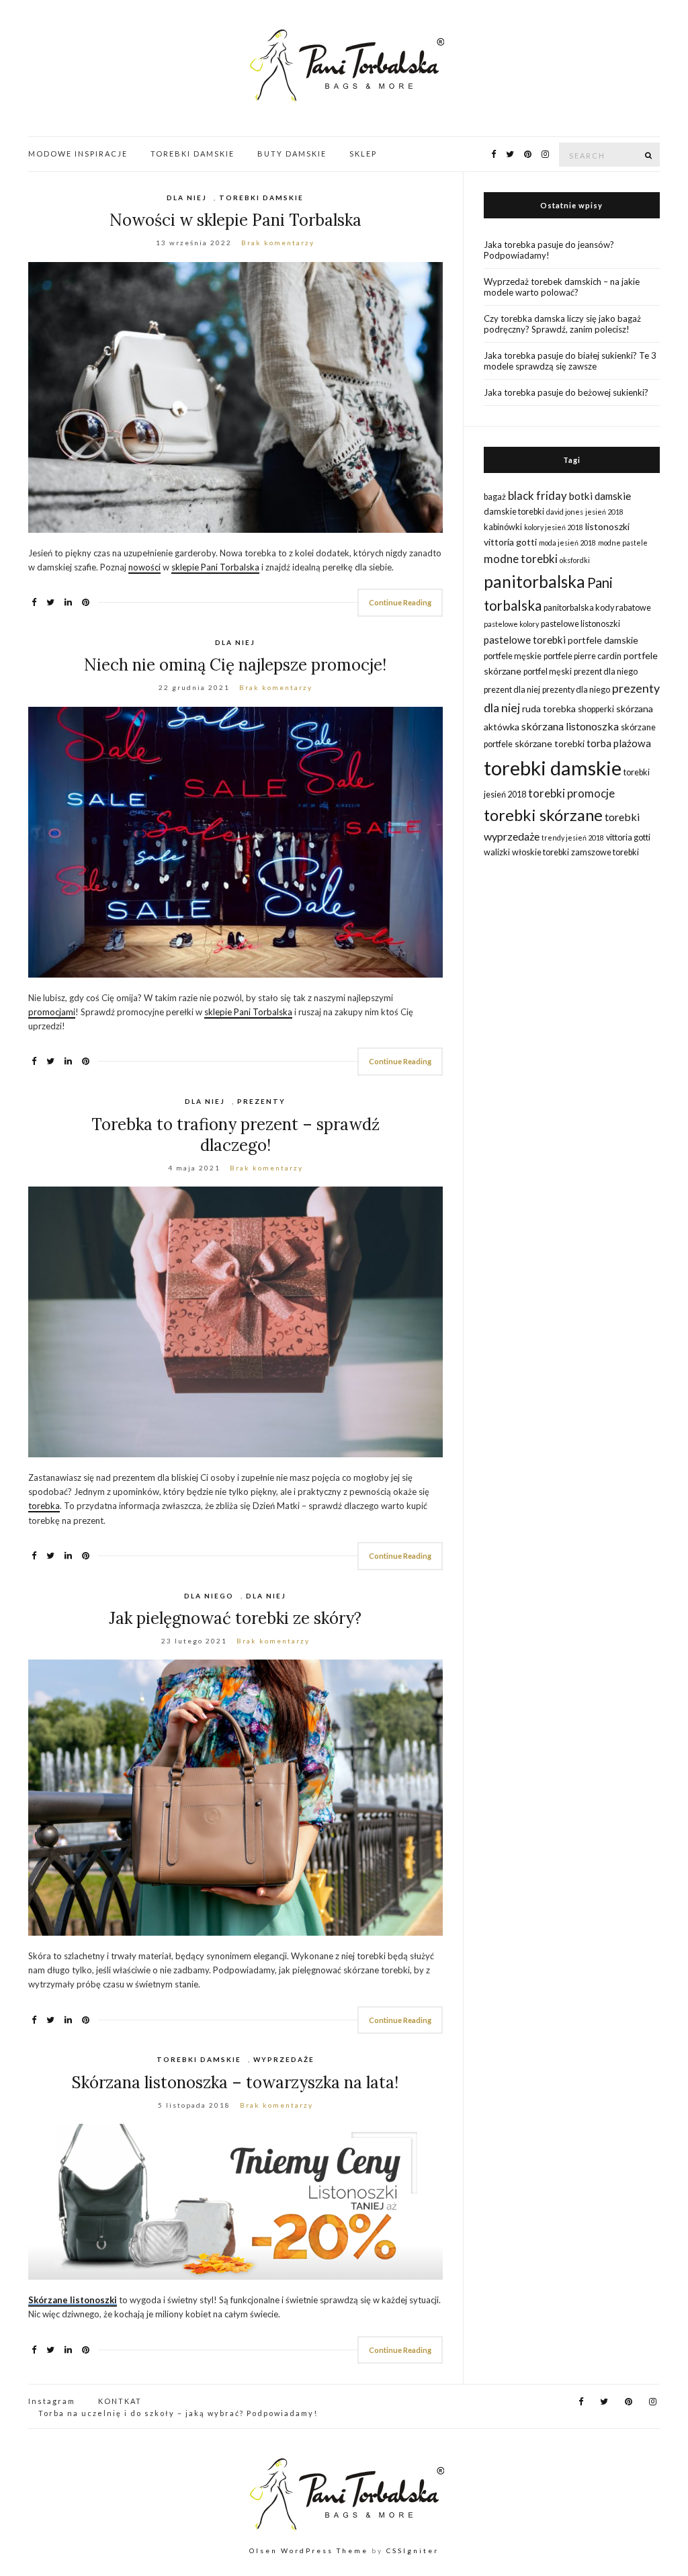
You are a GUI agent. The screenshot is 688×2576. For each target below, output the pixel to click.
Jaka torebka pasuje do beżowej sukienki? (566, 392)
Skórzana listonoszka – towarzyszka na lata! (235, 2083)
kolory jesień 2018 (554, 527)
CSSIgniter (413, 2550)
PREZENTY (261, 1101)
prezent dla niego (606, 672)
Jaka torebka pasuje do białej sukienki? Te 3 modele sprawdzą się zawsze (570, 361)
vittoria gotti (628, 838)
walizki (497, 852)
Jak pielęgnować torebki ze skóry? (235, 1618)
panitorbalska (534, 582)
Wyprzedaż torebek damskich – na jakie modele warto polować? (562, 287)
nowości (144, 567)
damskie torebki (514, 512)
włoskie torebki (541, 852)
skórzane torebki (550, 743)
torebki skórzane (543, 815)
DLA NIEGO (209, 1596)
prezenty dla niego (576, 690)
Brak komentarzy (278, 243)
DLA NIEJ (187, 198)
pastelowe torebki (525, 640)
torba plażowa (619, 743)
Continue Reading (400, 602)
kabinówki (503, 527)
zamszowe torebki (605, 852)
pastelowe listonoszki (580, 624)
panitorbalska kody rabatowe (597, 608)
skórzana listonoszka (570, 726)
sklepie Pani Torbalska (215, 567)
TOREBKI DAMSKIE (192, 154)
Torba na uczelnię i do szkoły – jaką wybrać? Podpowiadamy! (178, 2413)
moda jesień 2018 (567, 543)
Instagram (52, 2401)
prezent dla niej (512, 690)
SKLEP (363, 154)
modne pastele (623, 543)
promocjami (52, 1012)
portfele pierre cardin (583, 656)
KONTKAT (120, 2401)
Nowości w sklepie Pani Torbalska (235, 220)
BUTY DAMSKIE (292, 154)
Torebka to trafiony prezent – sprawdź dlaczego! (235, 1135)
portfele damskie (603, 640)
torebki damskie (553, 768)
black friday (537, 496)
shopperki (596, 709)
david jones (565, 512)
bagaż (495, 497)
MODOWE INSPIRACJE (78, 154)
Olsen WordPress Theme (309, 2550)
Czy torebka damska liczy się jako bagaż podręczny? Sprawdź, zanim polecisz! (562, 324)
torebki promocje (571, 793)
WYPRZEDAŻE (284, 2059)
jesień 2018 (604, 512)
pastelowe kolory (511, 624)
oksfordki (575, 560)
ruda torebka (549, 709)
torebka (44, 1506)
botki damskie (600, 496)
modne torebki (521, 559)
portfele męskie (513, 656)
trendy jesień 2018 (573, 838)
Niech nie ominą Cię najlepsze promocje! (235, 665)
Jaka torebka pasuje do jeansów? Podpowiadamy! (549, 250)
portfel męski (548, 672)
